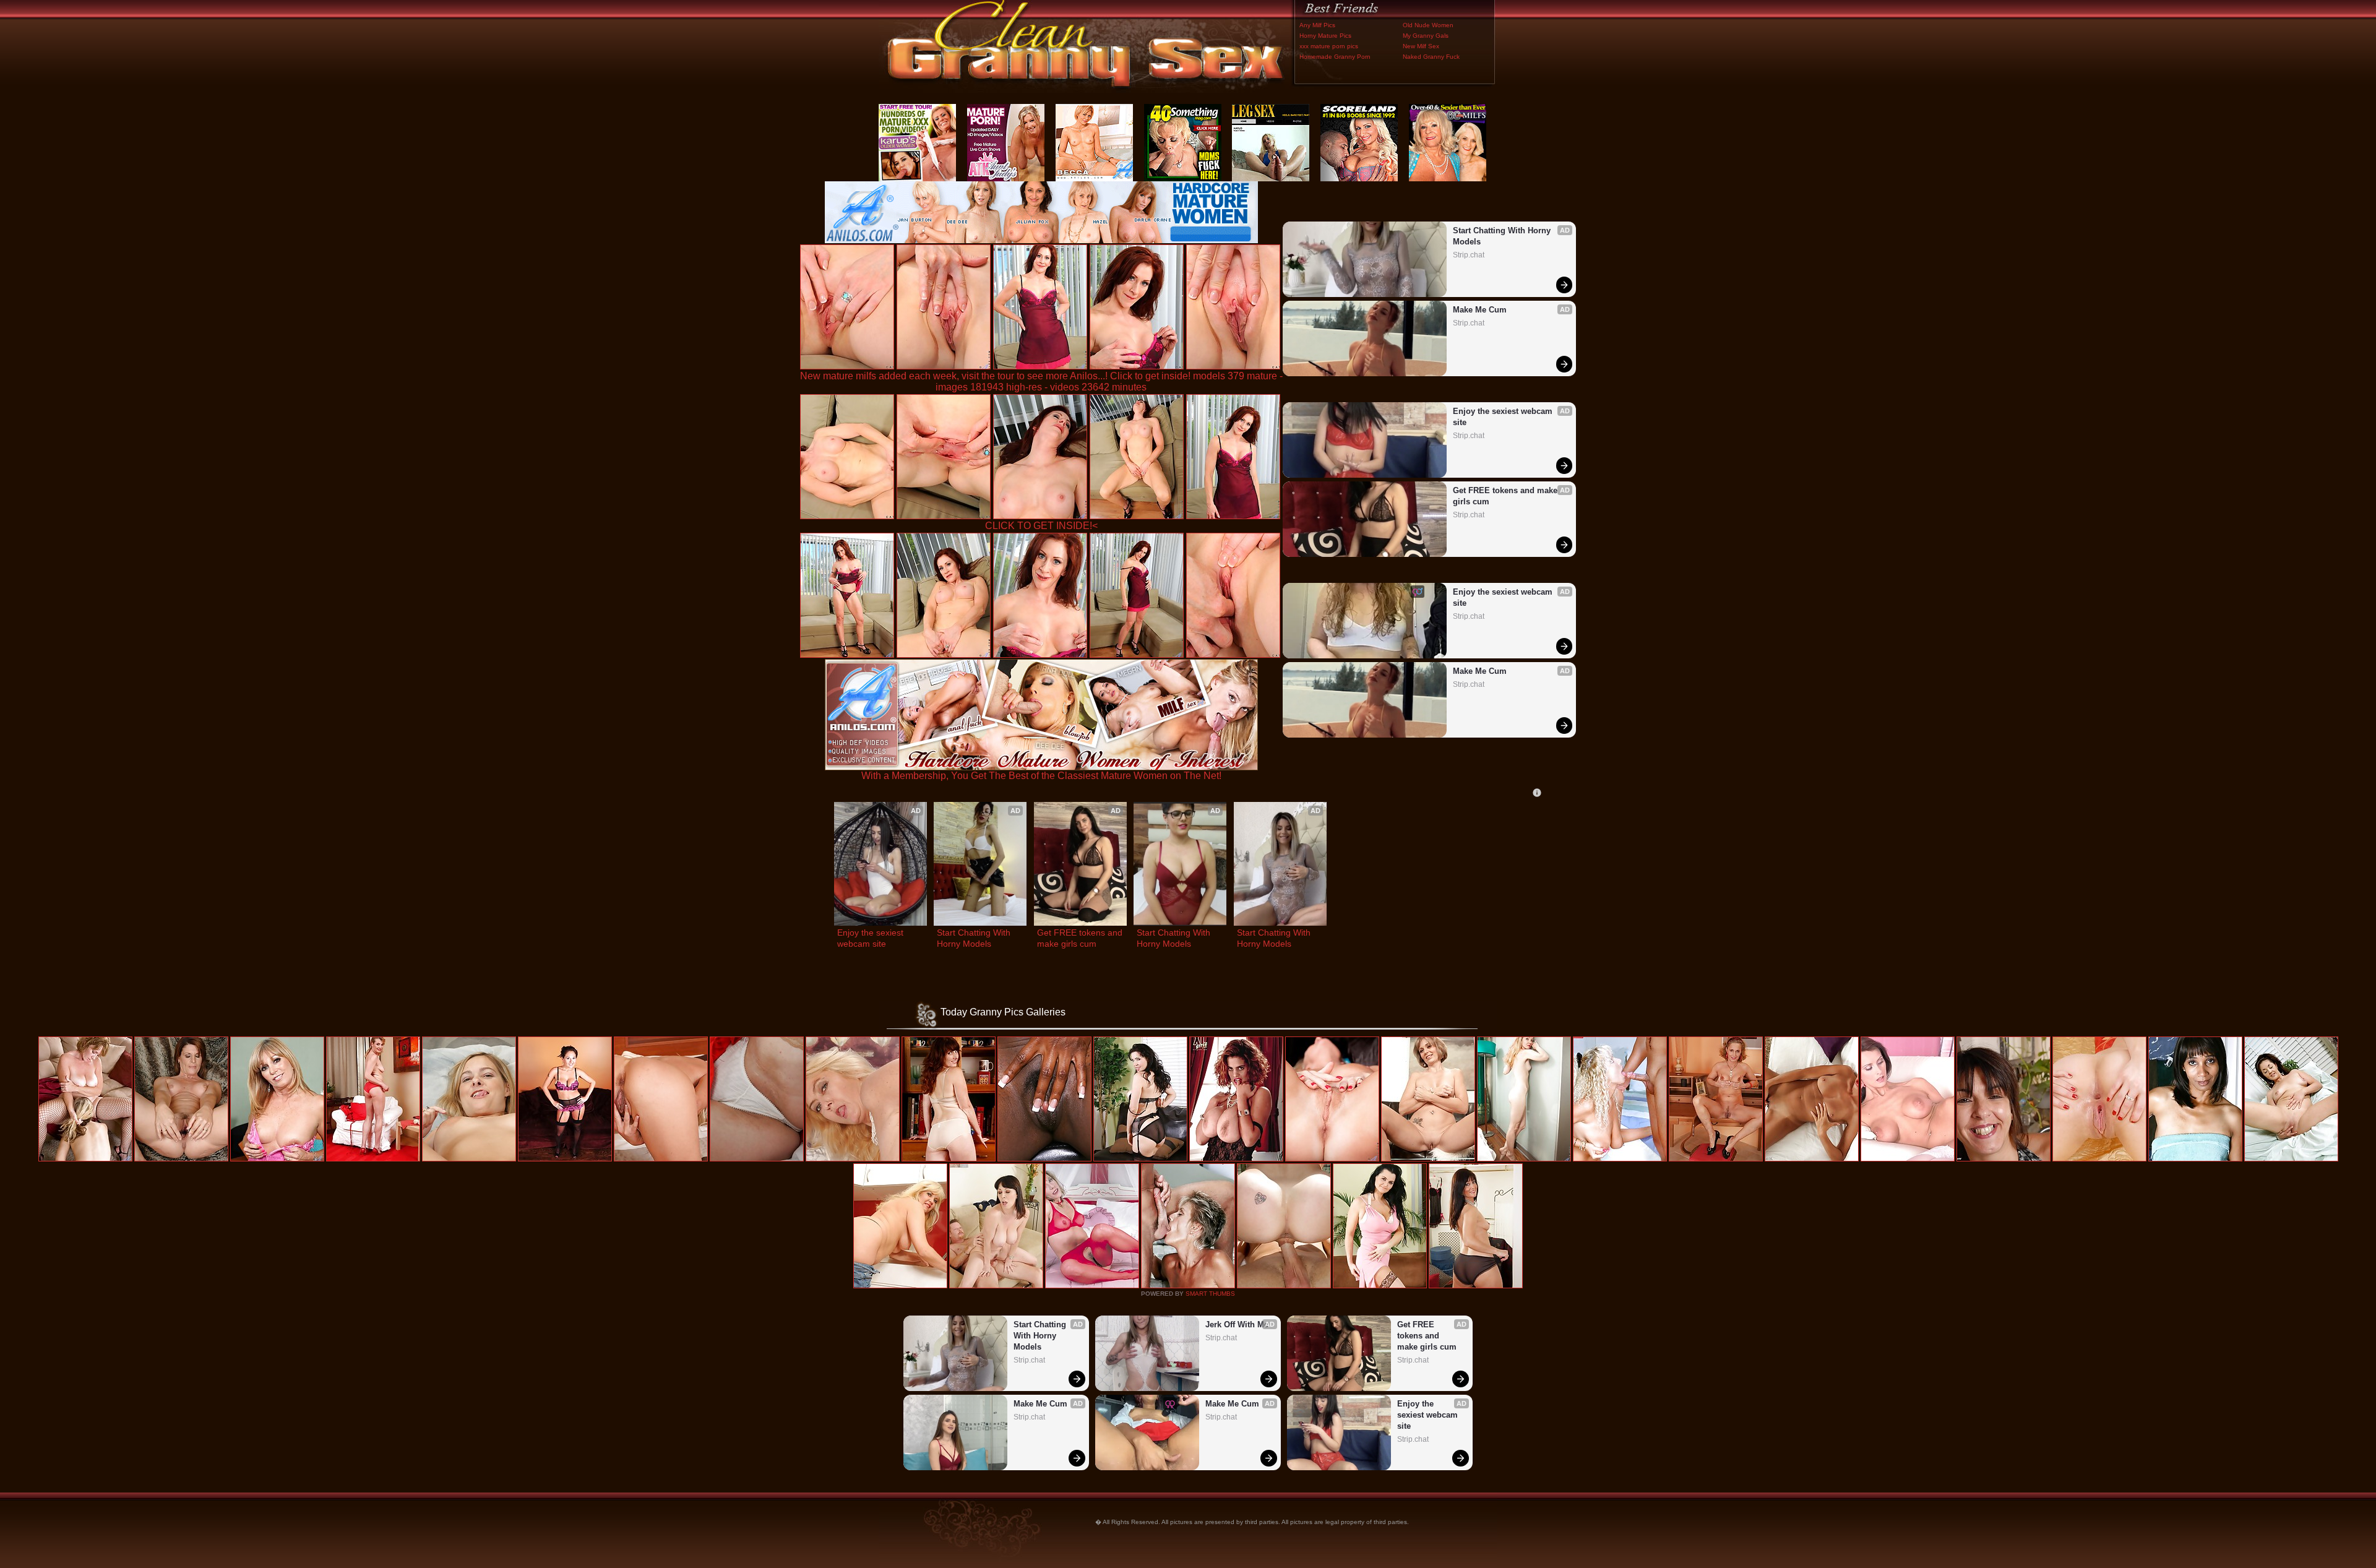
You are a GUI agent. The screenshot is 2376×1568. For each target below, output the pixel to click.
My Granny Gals (1426, 36)
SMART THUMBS (1210, 1294)
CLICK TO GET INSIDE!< (1041, 526)
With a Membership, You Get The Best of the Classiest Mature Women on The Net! (1041, 776)
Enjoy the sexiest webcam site (1504, 417)
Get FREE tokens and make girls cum (1506, 496)
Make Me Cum (1480, 310)
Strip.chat (1469, 255)
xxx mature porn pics (1329, 46)
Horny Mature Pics (1325, 36)
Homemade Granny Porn (1335, 57)
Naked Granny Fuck (1431, 57)
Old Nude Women (1428, 25)
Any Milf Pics (1317, 25)
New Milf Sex (1421, 46)
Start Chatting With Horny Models (1503, 236)
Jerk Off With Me (1237, 1325)
